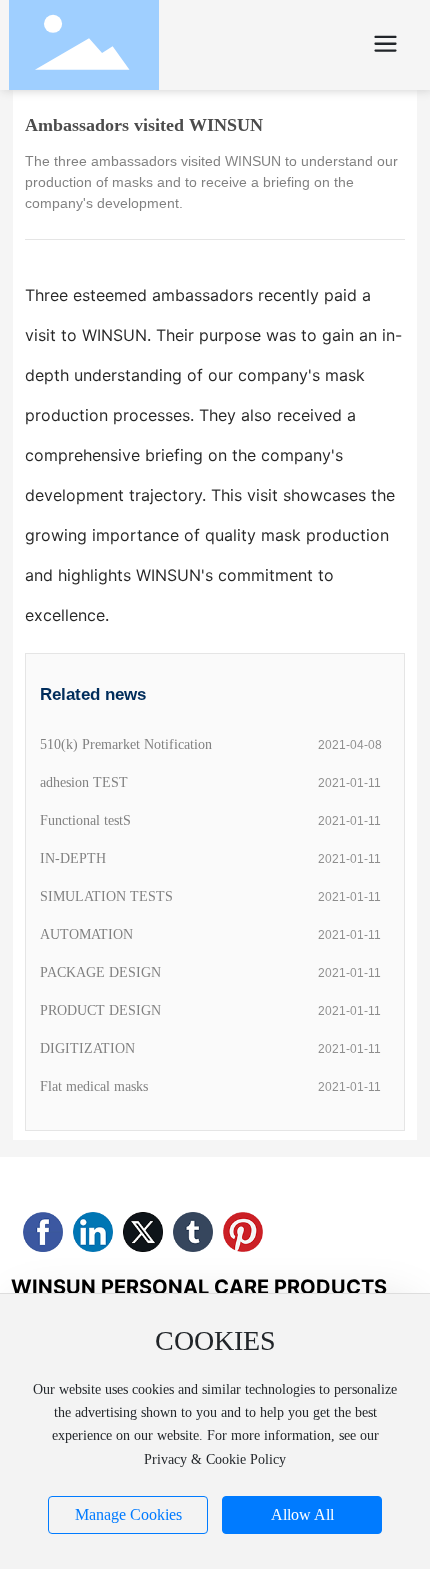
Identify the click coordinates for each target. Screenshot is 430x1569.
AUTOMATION (86, 934)
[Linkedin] (93, 1232)
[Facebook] (43, 1232)
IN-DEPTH (73, 858)
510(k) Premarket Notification (126, 744)
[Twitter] (143, 1232)
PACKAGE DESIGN (100, 972)
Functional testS (85, 820)
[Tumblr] (193, 1232)
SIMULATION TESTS (106, 896)
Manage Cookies (128, 1514)
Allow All (302, 1514)
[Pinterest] (243, 1232)
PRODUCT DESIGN (100, 1010)
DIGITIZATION (87, 1048)
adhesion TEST (84, 782)
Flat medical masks (94, 1086)
